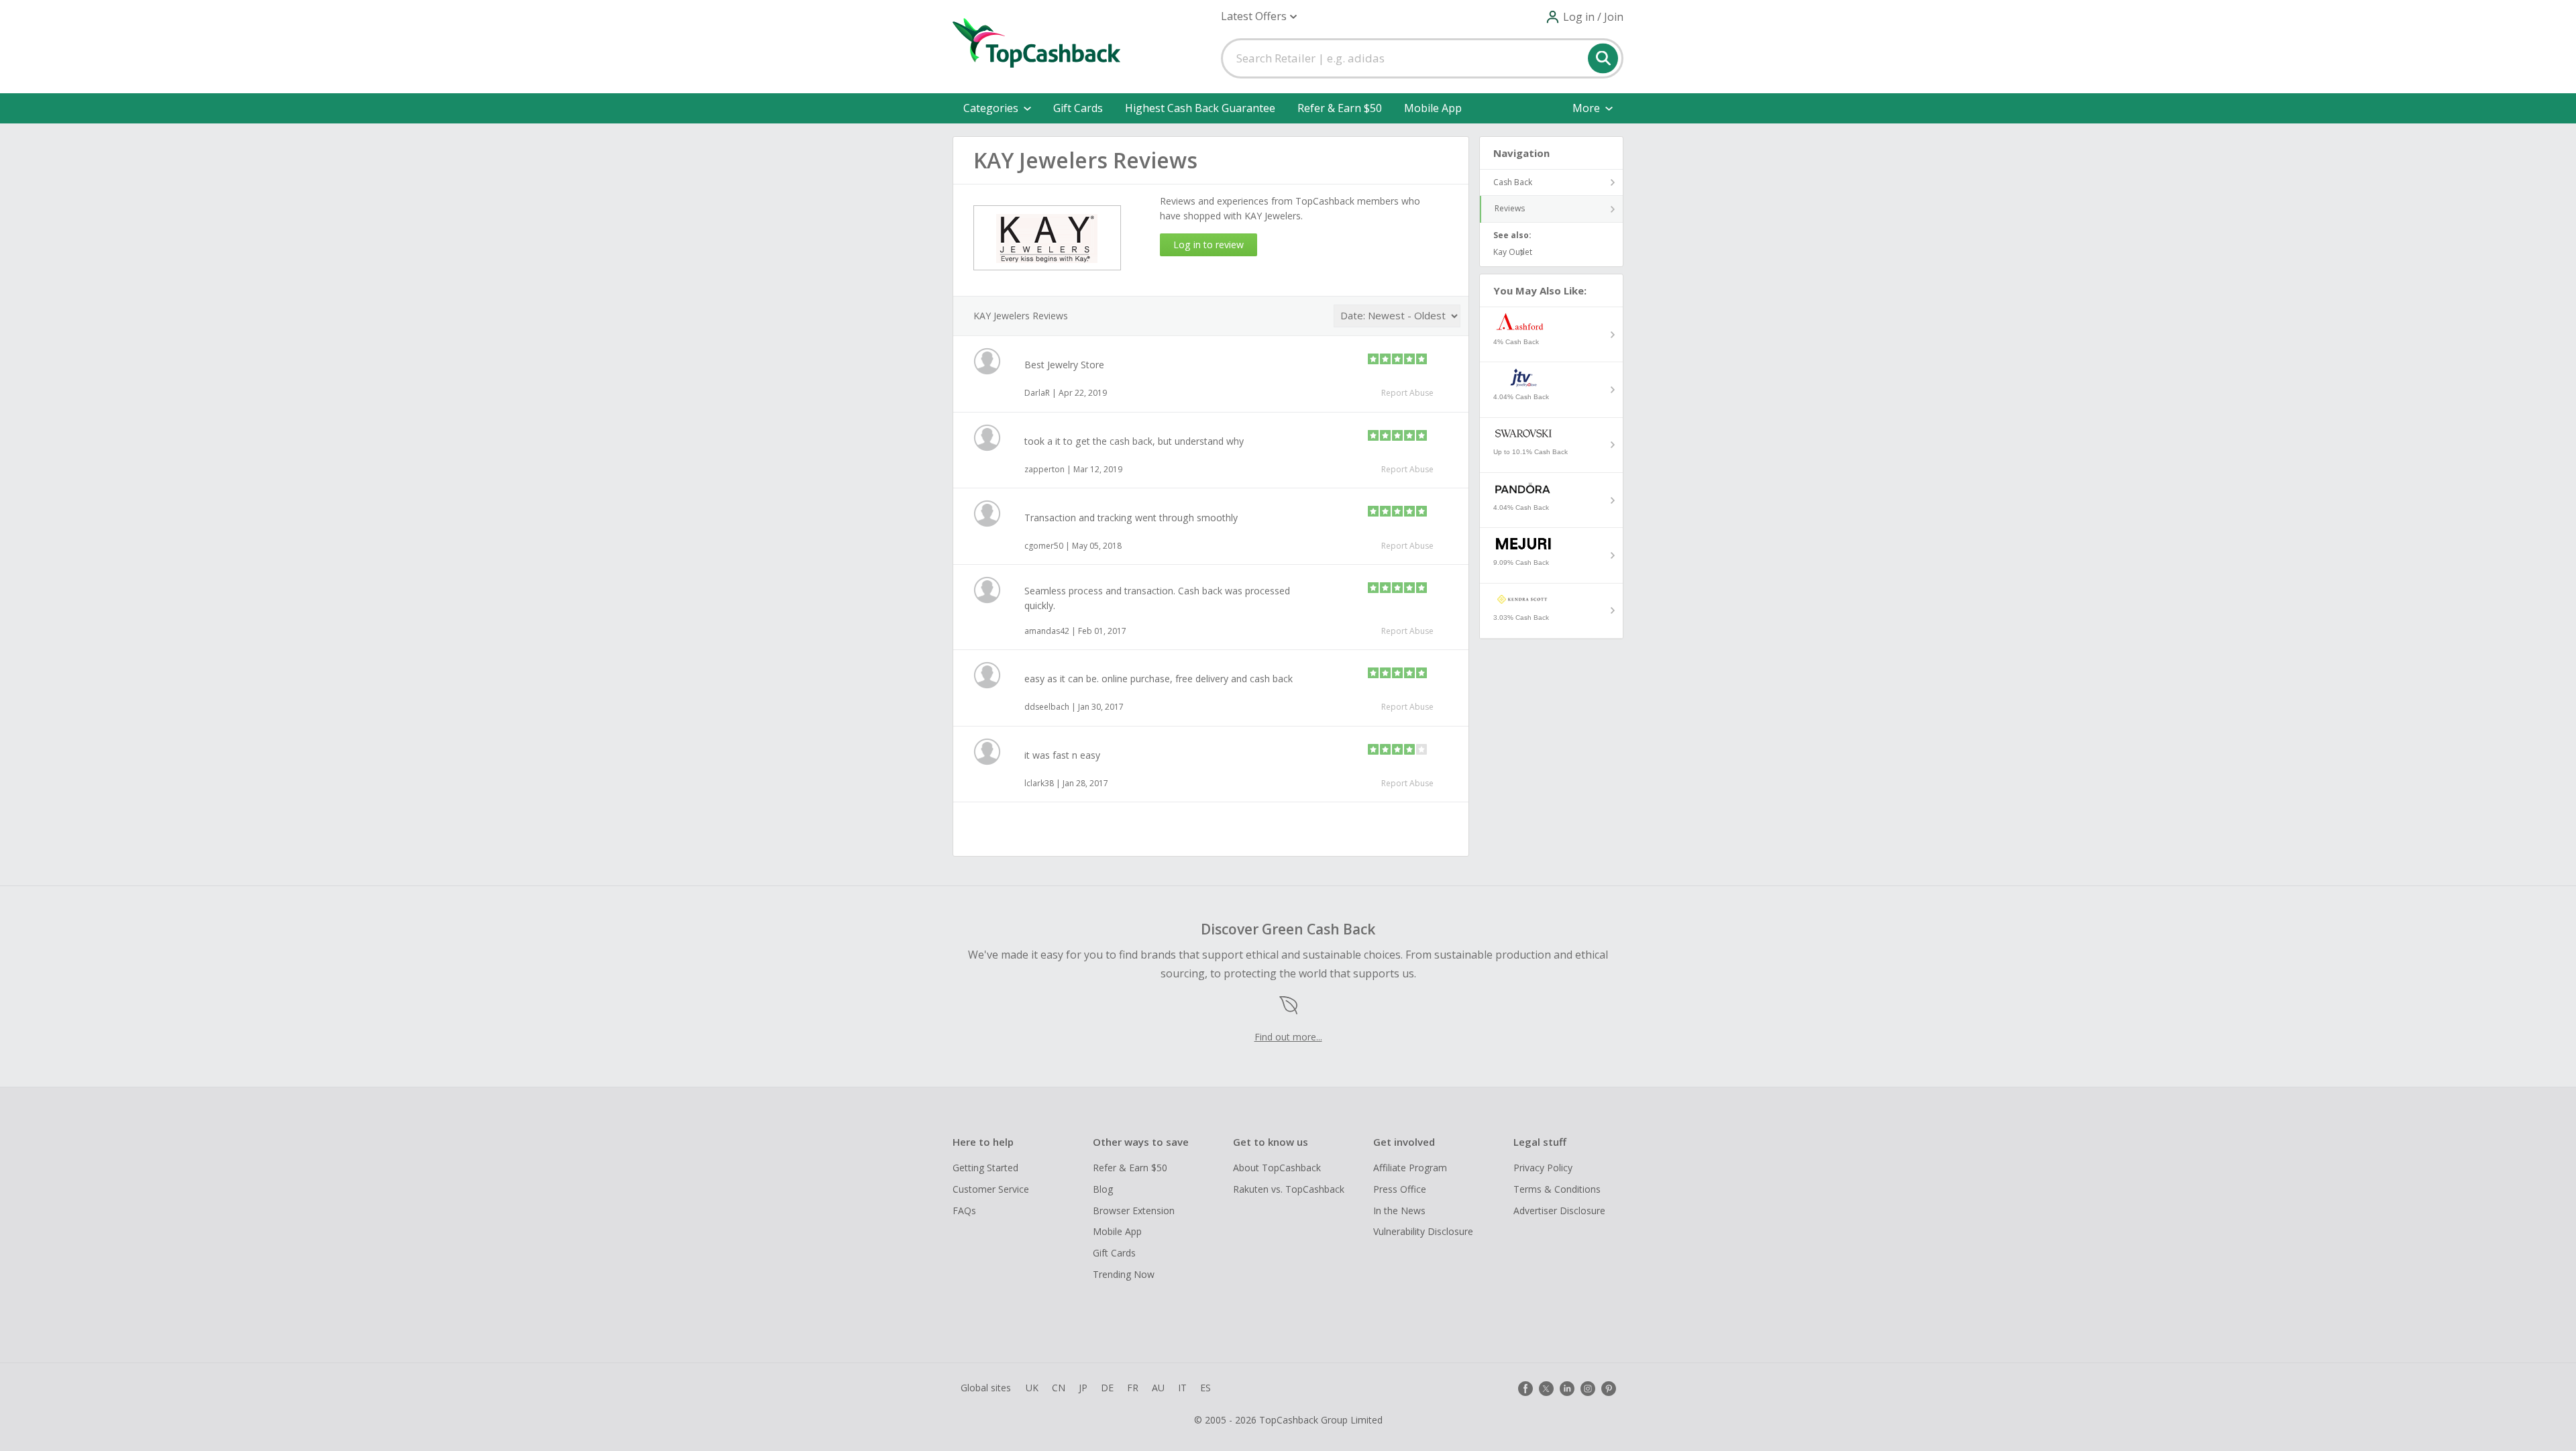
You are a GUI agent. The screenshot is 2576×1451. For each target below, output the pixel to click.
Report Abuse (1407, 393)
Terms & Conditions (1557, 1189)
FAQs (964, 1211)
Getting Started (985, 1168)
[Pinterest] (1609, 1389)
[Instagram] (1588, 1389)
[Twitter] (1546, 1389)
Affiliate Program (1410, 1168)
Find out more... (1288, 1037)
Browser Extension (1134, 1211)
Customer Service (991, 1189)
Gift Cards (1078, 108)
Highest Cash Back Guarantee (1200, 108)
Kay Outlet (1513, 252)
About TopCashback (1277, 1168)
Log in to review (1209, 245)
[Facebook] (1525, 1389)
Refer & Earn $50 (1340, 108)
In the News (1399, 1211)
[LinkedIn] (1567, 1389)
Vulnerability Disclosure (1423, 1231)
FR (1133, 1388)
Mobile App (1433, 108)
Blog (1103, 1189)
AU (1158, 1388)
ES (1205, 1388)
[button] (1259, 16)
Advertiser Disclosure (1559, 1211)
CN (1059, 1388)
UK (1032, 1388)
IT (1182, 1388)
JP (1083, 1388)
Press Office (1400, 1189)
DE (1107, 1388)
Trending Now (1124, 1274)
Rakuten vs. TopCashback (1289, 1189)
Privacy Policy (1543, 1168)
